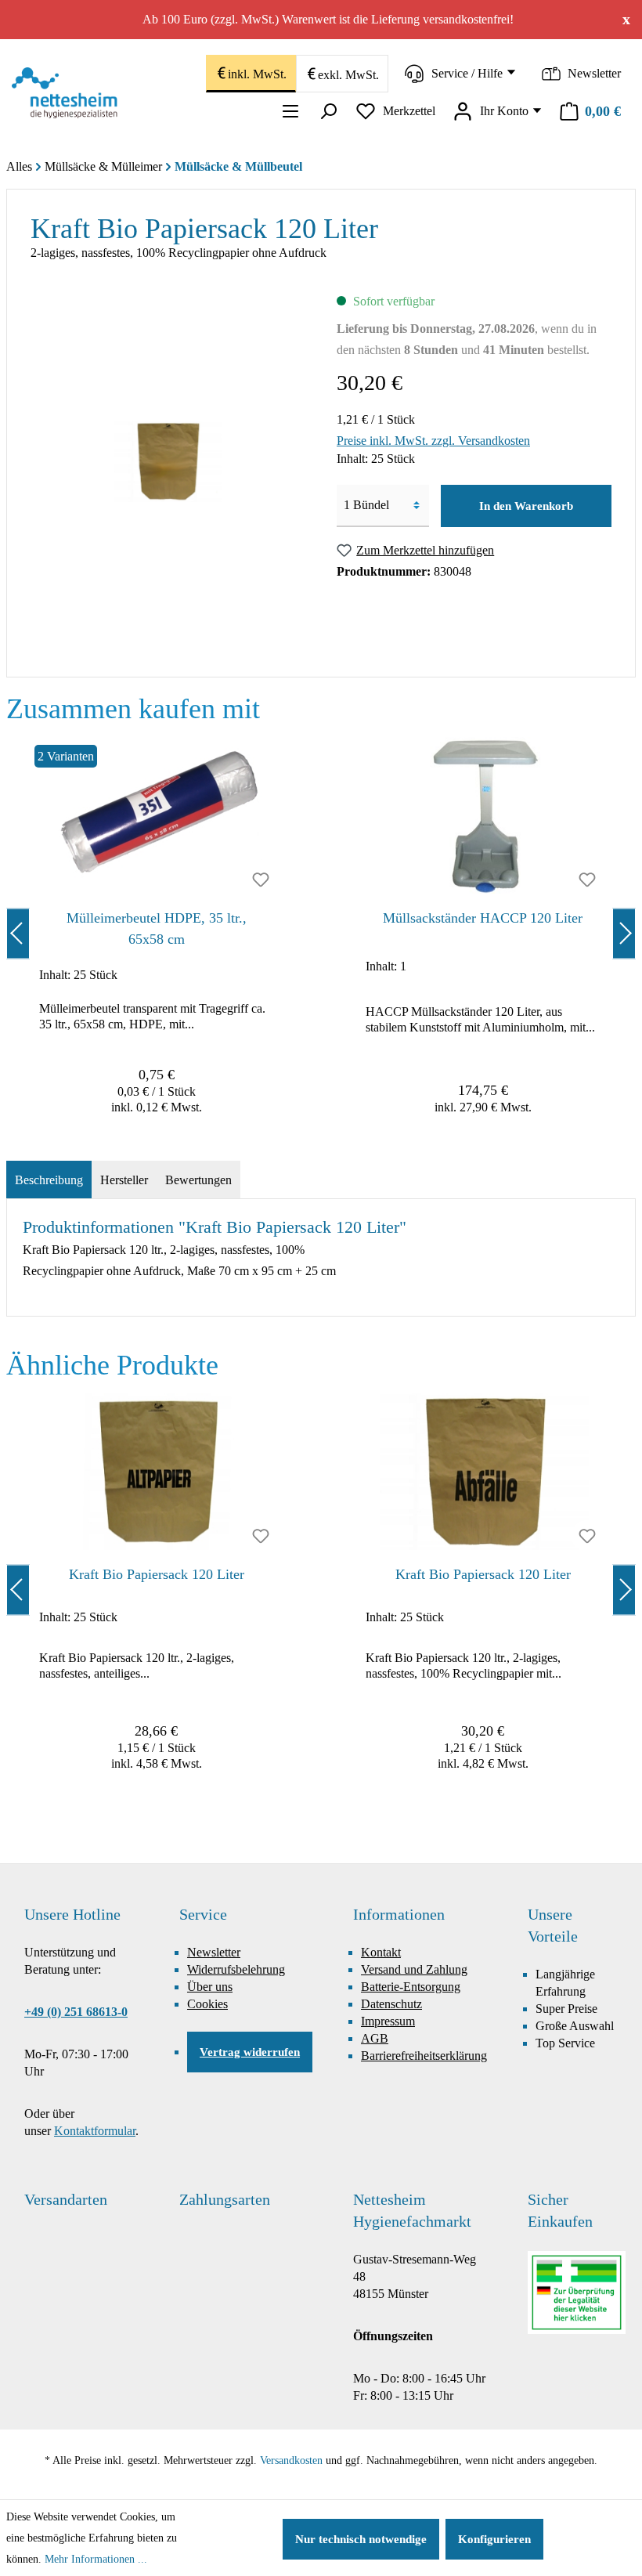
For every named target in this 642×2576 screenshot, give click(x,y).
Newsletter (214, 1952)
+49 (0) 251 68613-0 (76, 2012)
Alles (19, 166)
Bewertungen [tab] (198, 1180)
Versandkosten (291, 2460)
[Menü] (290, 111)
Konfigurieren (494, 2539)
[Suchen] (328, 111)
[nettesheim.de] (69, 93)
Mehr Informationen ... (96, 2559)
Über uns (210, 1987)
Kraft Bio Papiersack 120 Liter (157, 1574)
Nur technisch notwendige (361, 2539)
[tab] (49, 1180)
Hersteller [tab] (124, 1180)
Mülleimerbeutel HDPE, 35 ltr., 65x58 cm (157, 929)
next (624, 933)
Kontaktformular (95, 2131)
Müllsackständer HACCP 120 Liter (483, 918)
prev (18, 933)
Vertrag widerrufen (250, 2052)
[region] (321, 933)
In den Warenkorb (526, 506)
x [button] (626, 19)
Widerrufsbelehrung (236, 1969)
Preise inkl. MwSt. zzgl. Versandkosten (433, 441)
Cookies (207, 2004)
